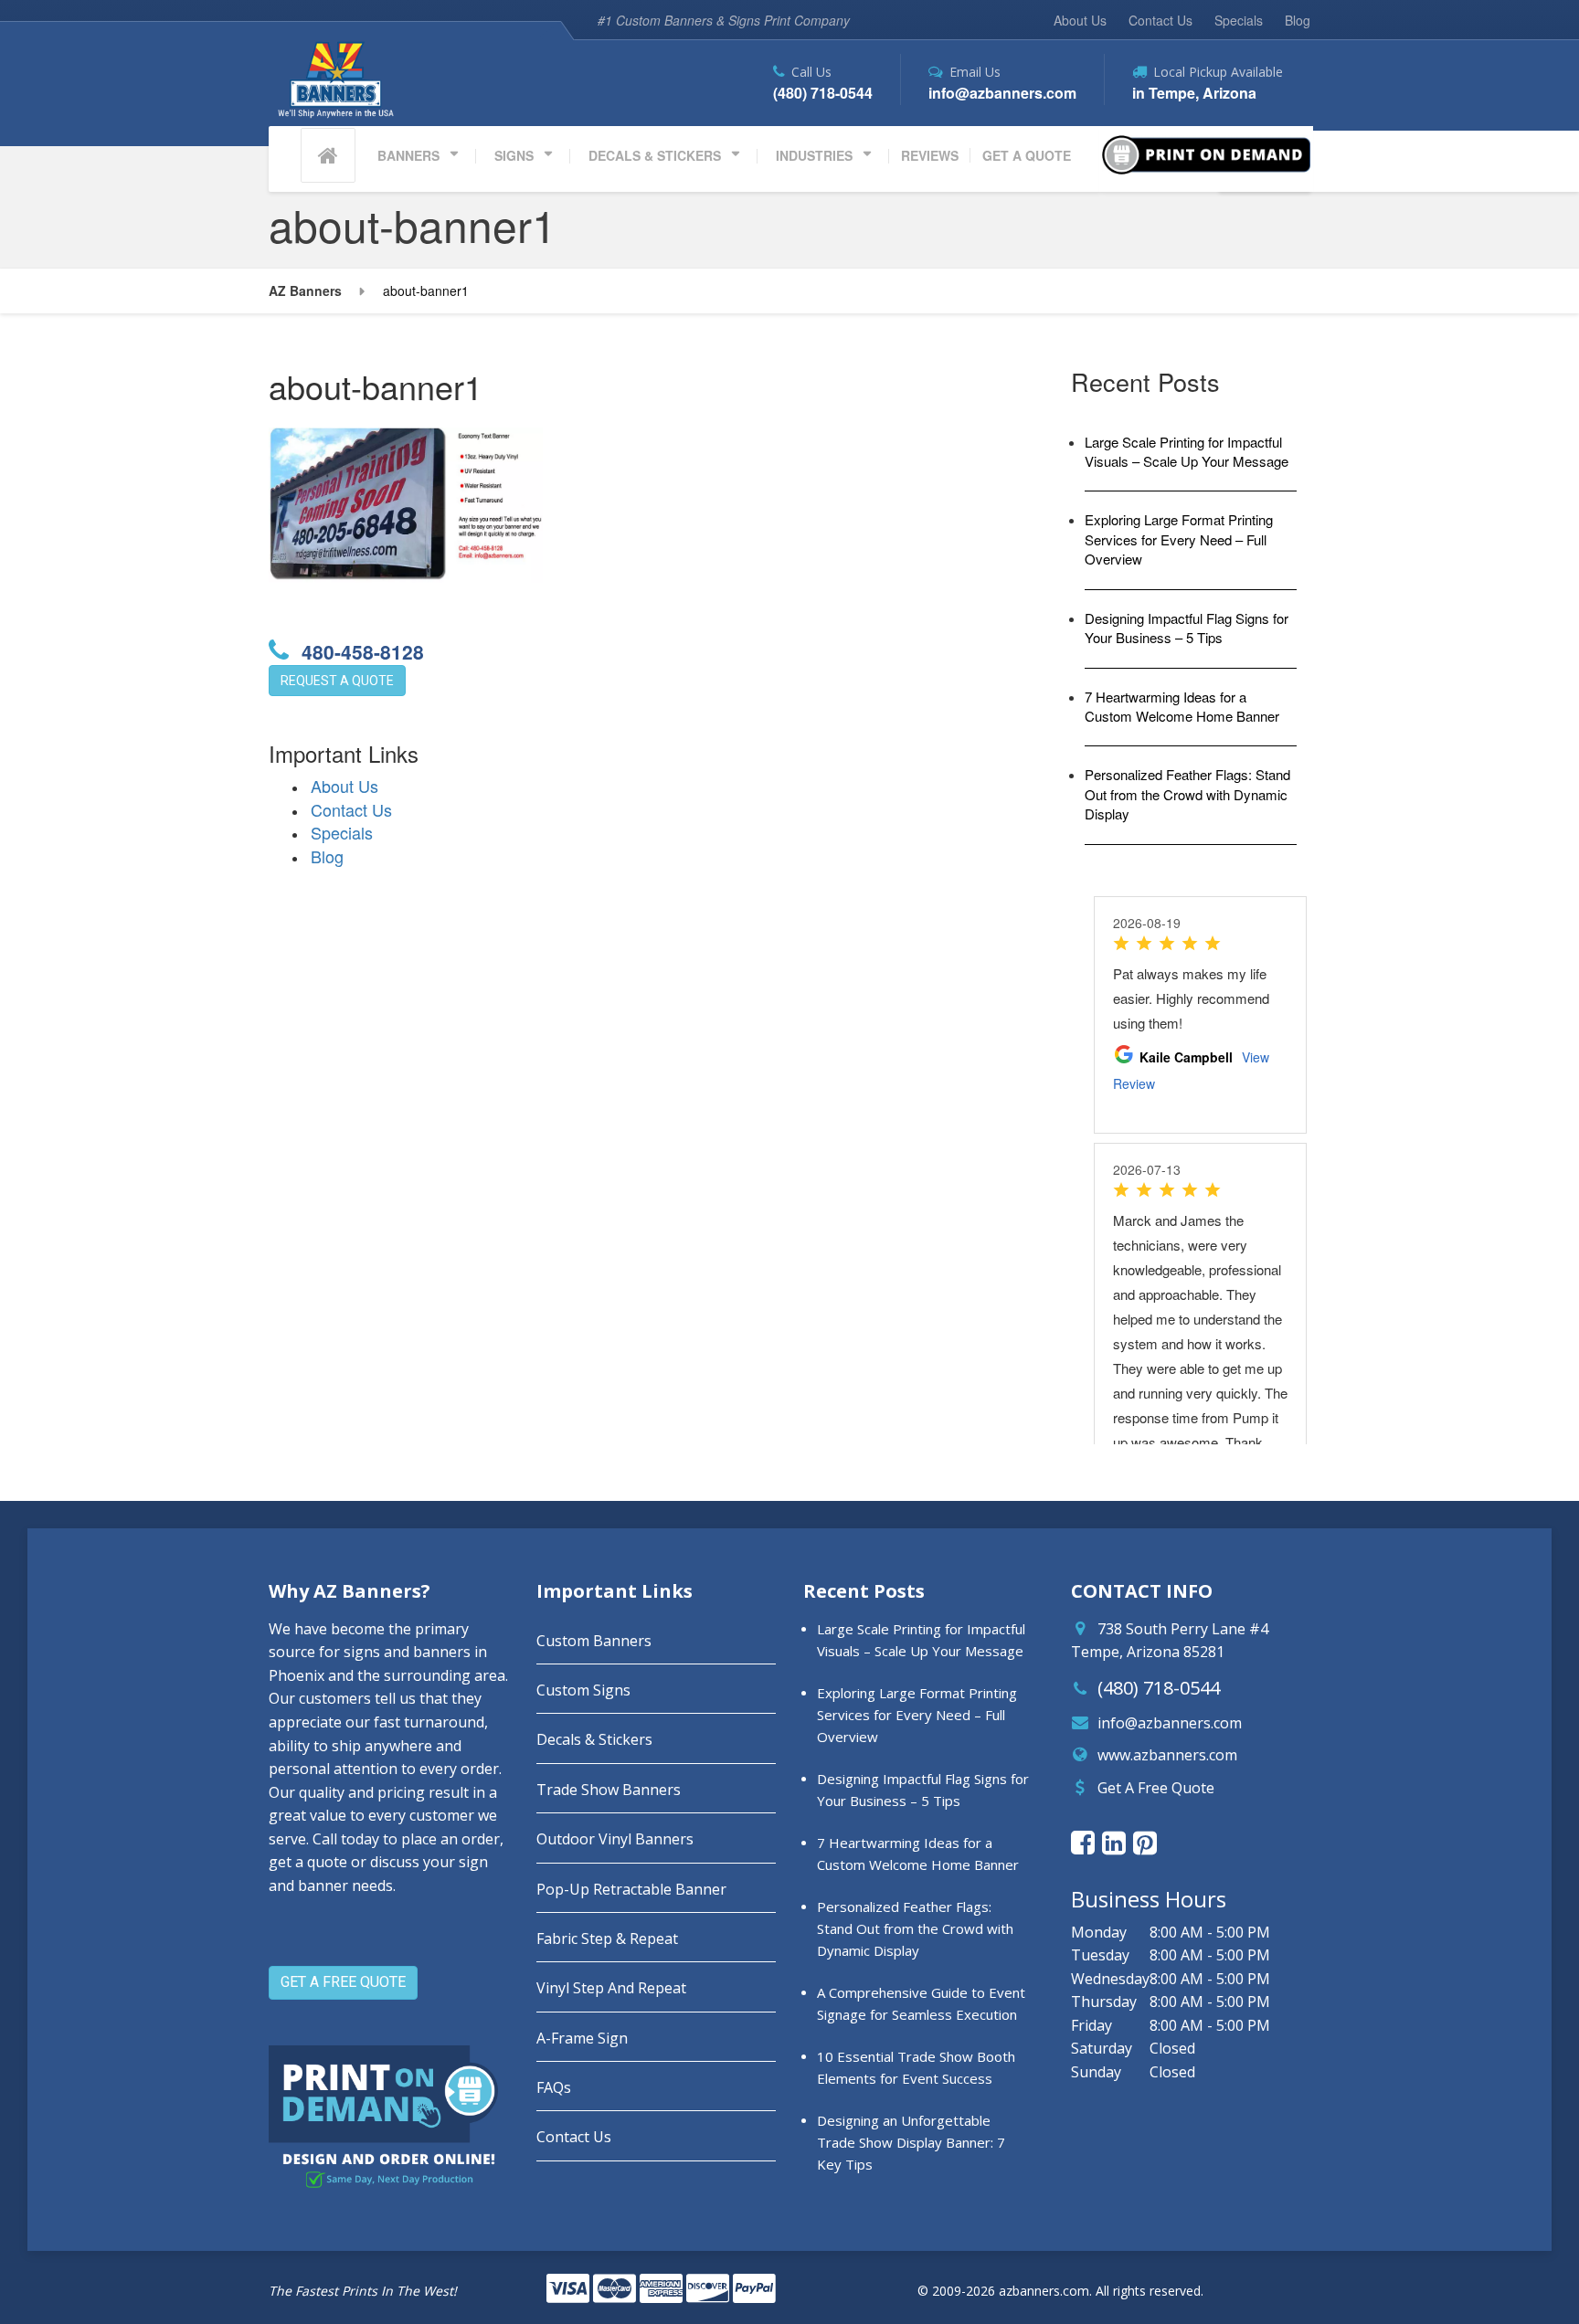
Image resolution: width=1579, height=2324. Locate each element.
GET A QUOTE (1027, 155)
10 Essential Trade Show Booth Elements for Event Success (916, 2067)
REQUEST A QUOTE (337, 681)
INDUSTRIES (814, 155)
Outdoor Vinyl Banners (615, 1839)
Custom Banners (594, 1641)
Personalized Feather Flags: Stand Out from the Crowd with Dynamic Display (1187, 794)
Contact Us (1160, 20)
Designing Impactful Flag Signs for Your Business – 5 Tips (1187, 628)
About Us (1080, 20)
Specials (1239, 20)
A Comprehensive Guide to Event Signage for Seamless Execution (921, 2003)
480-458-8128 (360, 651)
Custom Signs (583, 1690)
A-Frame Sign (582, 2038)
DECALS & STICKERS (655, 155)
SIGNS (514, 155)
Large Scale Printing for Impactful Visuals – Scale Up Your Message (1187, 451)
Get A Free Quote (1156, 1788)
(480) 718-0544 (1159, 1688)
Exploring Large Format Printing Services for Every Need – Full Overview (1179, 539)
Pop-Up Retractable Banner (631, 1889)
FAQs (554, 2087)
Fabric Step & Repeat (607, 1938)
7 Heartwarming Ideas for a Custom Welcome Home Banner (1182, 706)
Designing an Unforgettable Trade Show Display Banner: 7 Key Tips (911, 2142)
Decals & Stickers (594, 1739)
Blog (1298, 20)
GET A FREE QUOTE (343, 1982)
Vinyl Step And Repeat (611, 1988)
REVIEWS (930, 155)
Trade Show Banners (609, 1790)
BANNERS (408, 155)
